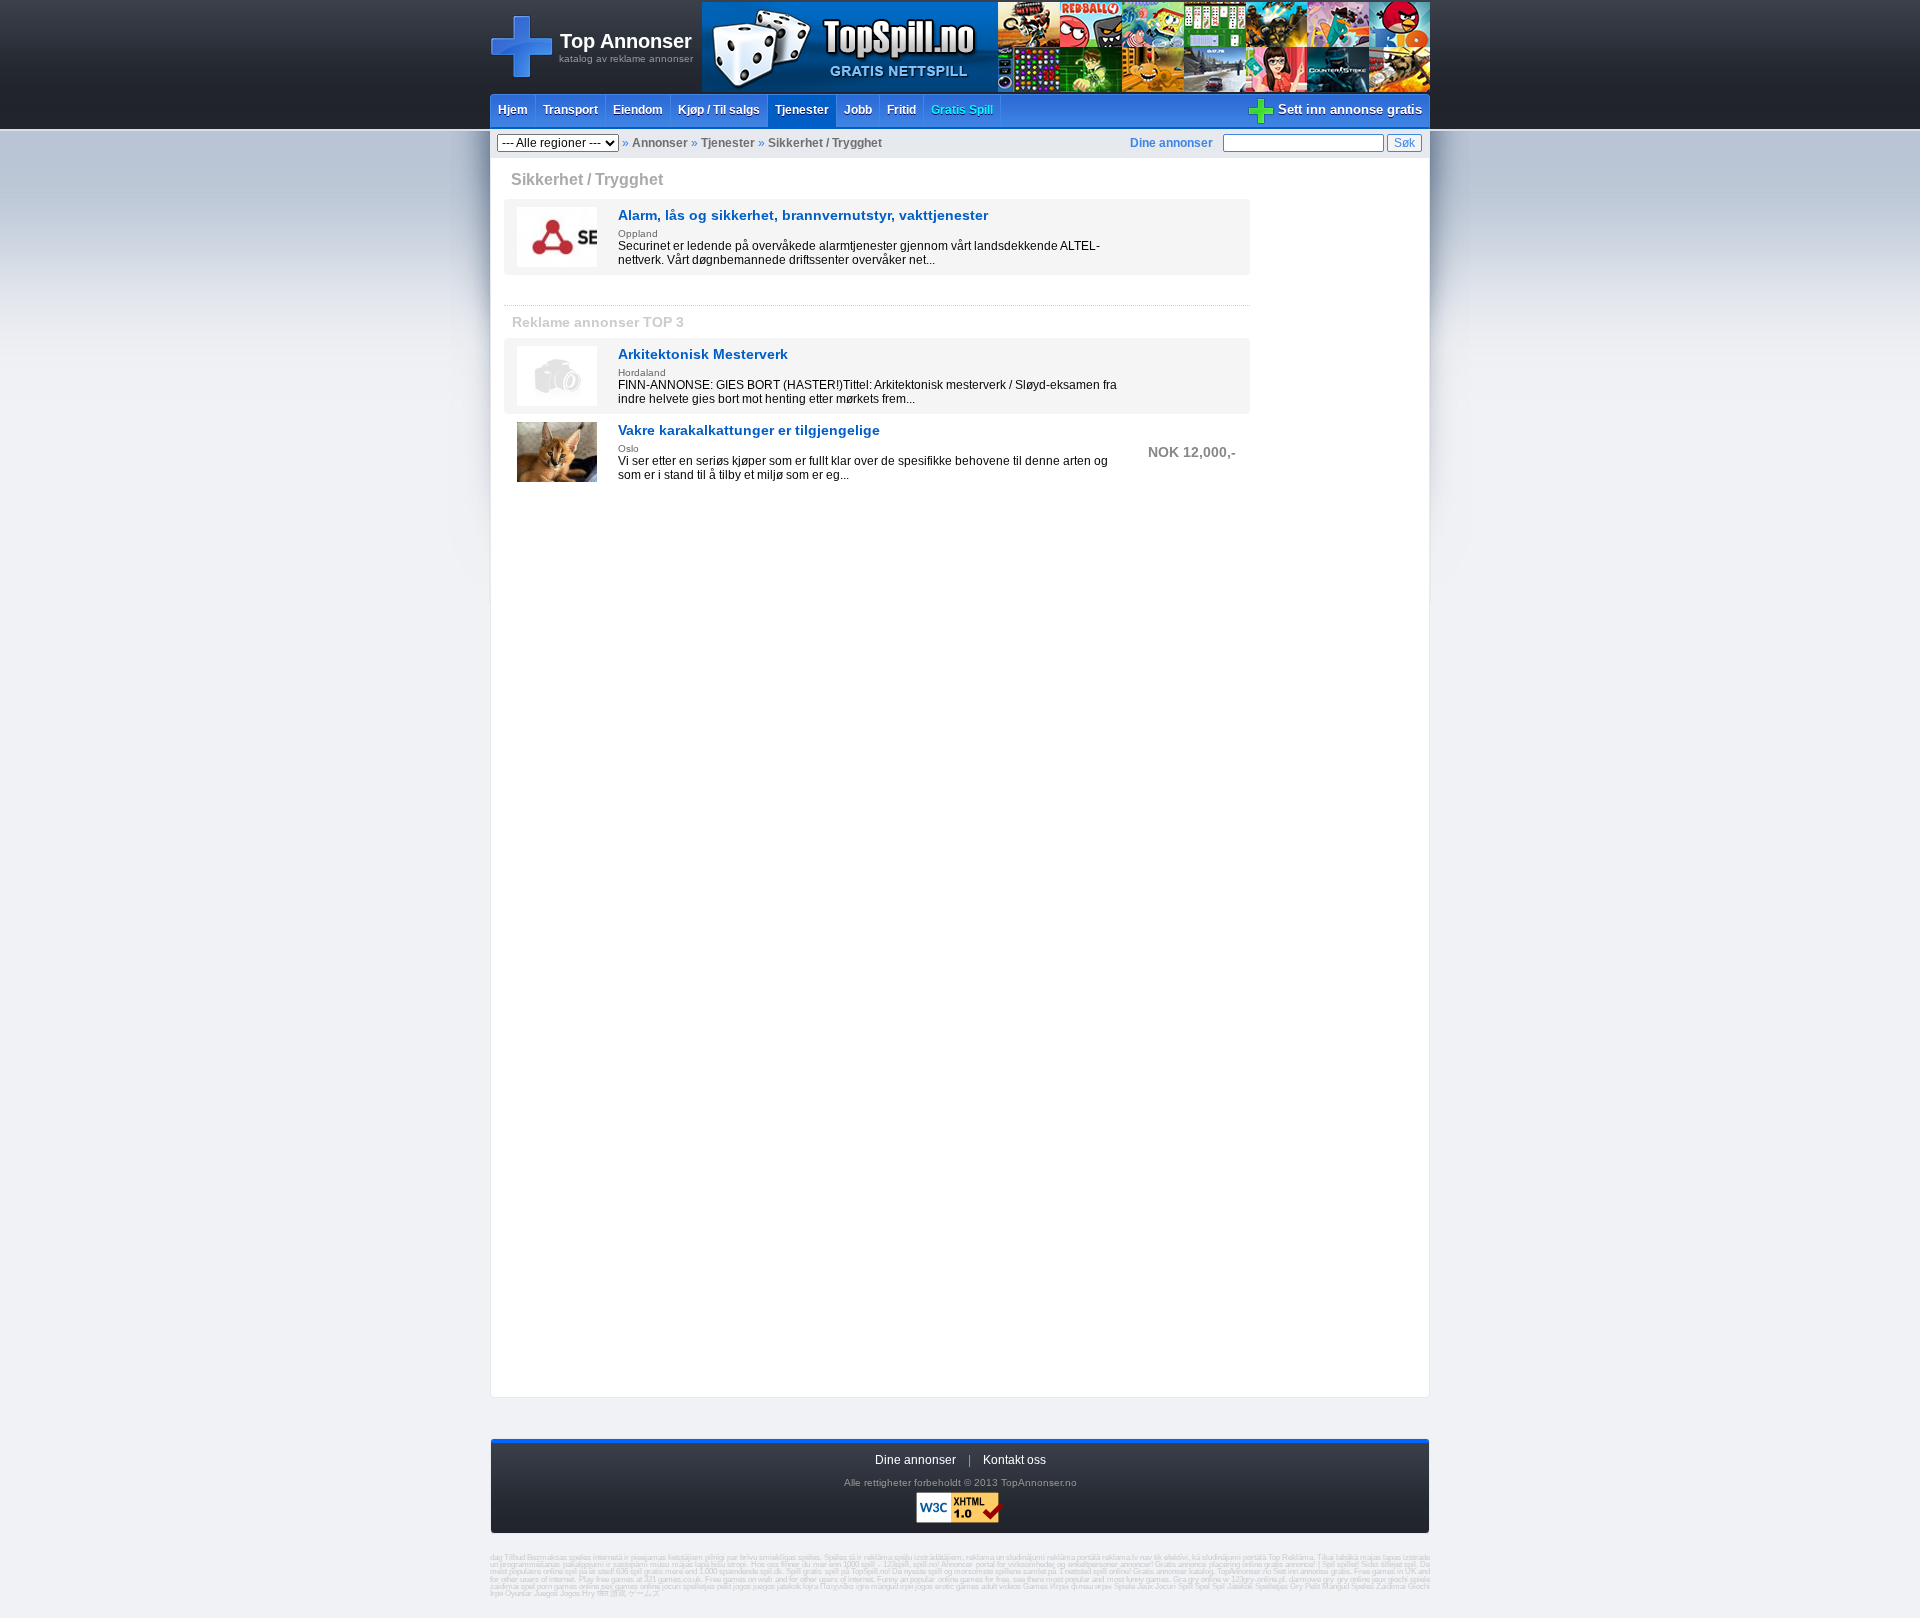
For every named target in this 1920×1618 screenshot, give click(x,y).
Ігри (496, 1593)
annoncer (1135, 1564)
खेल (602, 1593)
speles (580, 1557)
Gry (1296, 1586)
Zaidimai (1391, 1586)
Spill (1185, 1586)
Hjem (513, 110)
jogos (742, 1586)
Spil (1218, 1586)
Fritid (901, 110)
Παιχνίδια (837, 1586)
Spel (1202, 1586)
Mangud (1335, 1586)
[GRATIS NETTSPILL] (1066, 88)
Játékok (1240, 1586)
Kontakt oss (1014, 1460)
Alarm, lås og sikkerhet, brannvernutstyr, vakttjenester (803, 215)
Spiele (1124, 1586)
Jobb (858, 110)
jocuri (671, 1586)
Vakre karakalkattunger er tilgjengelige (749, 430)
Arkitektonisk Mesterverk (703, 354)
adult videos (1001, 1586)
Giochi (1419, 1586)
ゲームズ (644, 1593)
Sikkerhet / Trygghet (825, 143)
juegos (764, 1586)
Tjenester (802, 110)
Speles (1362, 1586)
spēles (809, 1557)
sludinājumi (1221, 1557)
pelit (724, 1586)
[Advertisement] (877, 670)
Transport (570, 110)
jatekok (789, 1586)
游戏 (618, 1593)
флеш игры (1091, 1586)
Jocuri (1165, 1586)
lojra (810, 1586)
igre (862, 1586)
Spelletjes (1271, 1586)
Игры (1059, 1586)
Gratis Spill (962, 110)
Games (1035, 1586)
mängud (884, 1586)
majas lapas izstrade (1395, 1557)
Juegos (546, 1593)
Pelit (1312, 1586)
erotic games (957, 1586)
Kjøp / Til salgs (719, 110)
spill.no (925, 1564)
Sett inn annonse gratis (1350, 109)
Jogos (570, 1593)
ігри (906, 1586)
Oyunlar (518, 1593)
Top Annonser (626, 41)
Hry (588, 1593)
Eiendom (638, 110)
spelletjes (699, 1586)
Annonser (660, 143)
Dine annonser (1171, 143)
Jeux (1145, 1586)
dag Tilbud (507, 1557)
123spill (896, 1564)
